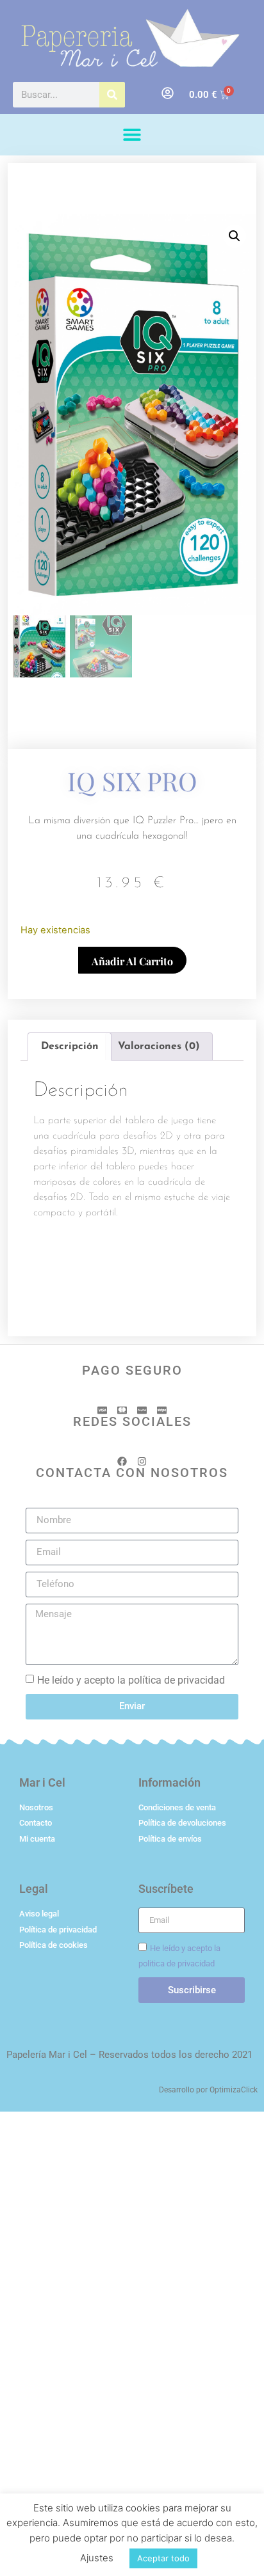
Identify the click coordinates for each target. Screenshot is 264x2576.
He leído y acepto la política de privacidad (131, 1680)
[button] (132, 135)
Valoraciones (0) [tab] (159, 1047)
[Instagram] (142, 1461)
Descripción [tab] (70, 1047)
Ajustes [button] (97, 2558)
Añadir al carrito (132, 961)
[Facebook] (122, 1461)
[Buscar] (112, 95)
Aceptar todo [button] (163, 2558)
